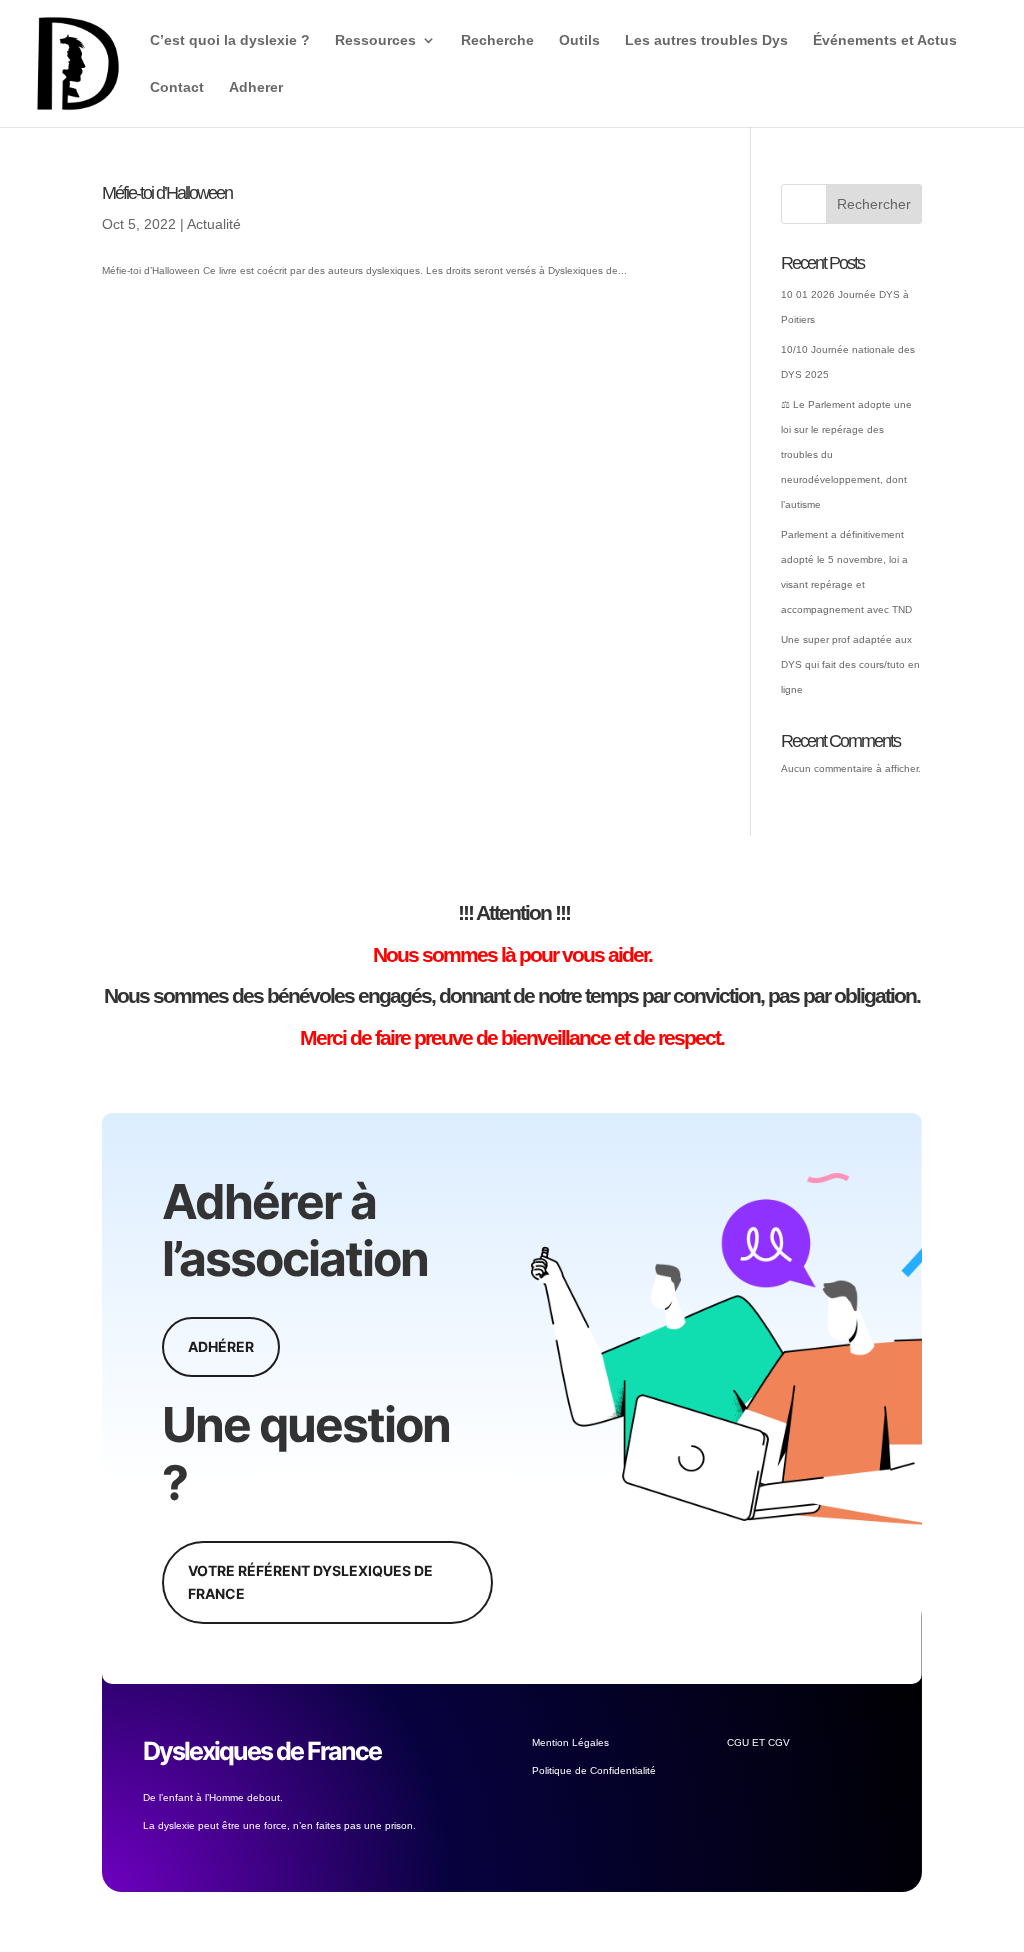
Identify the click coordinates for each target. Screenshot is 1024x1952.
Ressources (375, 40)
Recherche (497, 40)
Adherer (256, 87)
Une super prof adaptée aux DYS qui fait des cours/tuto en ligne (850, 664)
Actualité (214, 224)
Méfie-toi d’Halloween (167, 193)
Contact (177, 87)
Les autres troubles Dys (706, 40)
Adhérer (221, 1346)
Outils (579, 40)
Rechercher (874, 204)
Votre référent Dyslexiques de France (310, 1582)
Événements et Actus (885, 40)
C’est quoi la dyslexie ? (230, 40)
